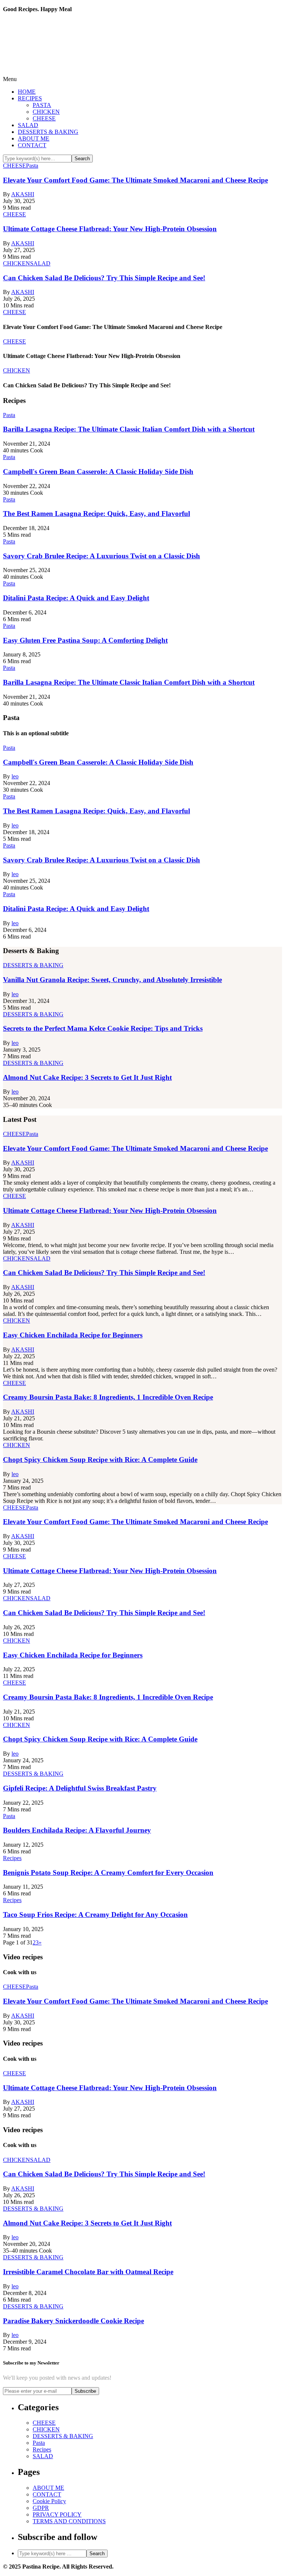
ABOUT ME (34, 138)
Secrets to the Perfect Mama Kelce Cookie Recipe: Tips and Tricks (103, 1028)
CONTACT (32, 145)
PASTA (42, 105)
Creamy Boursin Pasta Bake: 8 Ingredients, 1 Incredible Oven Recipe (108, 1397)
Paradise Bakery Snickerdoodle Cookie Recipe (73, 2321)
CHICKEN (46, 112)
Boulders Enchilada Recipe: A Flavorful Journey (77, 1830)
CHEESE (44, 118)
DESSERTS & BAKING (48, 132)
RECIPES (30, 98)
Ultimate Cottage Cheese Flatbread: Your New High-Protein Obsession (110, 229)
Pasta (39, 2443)
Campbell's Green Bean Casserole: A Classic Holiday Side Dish (98, 472)
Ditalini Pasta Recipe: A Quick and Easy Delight (76, 598)
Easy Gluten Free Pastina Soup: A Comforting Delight (85, 640)
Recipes (42, 2449)
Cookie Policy (49, 2501)
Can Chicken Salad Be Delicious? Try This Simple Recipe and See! (104, 278)
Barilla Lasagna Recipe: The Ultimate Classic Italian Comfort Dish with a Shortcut (129, 429)
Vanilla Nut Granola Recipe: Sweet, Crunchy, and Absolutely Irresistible (112, 980)
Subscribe (85, 2391)
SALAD (28, 125)
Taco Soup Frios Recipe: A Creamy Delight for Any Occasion (95, 1915)
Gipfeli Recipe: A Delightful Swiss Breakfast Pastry (80, 1788)
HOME (27, 92)
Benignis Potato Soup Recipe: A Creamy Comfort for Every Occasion (108, 1873)
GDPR (41, 2508)
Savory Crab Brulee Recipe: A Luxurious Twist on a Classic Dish (101, 556)
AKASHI (23, 194)
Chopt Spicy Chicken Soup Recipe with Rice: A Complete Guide (100, 1460)
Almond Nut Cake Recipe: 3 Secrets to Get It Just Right (87, 1077)
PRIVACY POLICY (57, 2514)
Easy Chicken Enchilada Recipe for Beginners (73, 1335)
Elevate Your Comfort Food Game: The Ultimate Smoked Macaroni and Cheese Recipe (135, 180)
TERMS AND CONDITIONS (69, 2521)
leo (15, 776)
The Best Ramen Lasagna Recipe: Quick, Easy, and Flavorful (96, 514)
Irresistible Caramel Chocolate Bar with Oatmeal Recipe (88, 2272)
